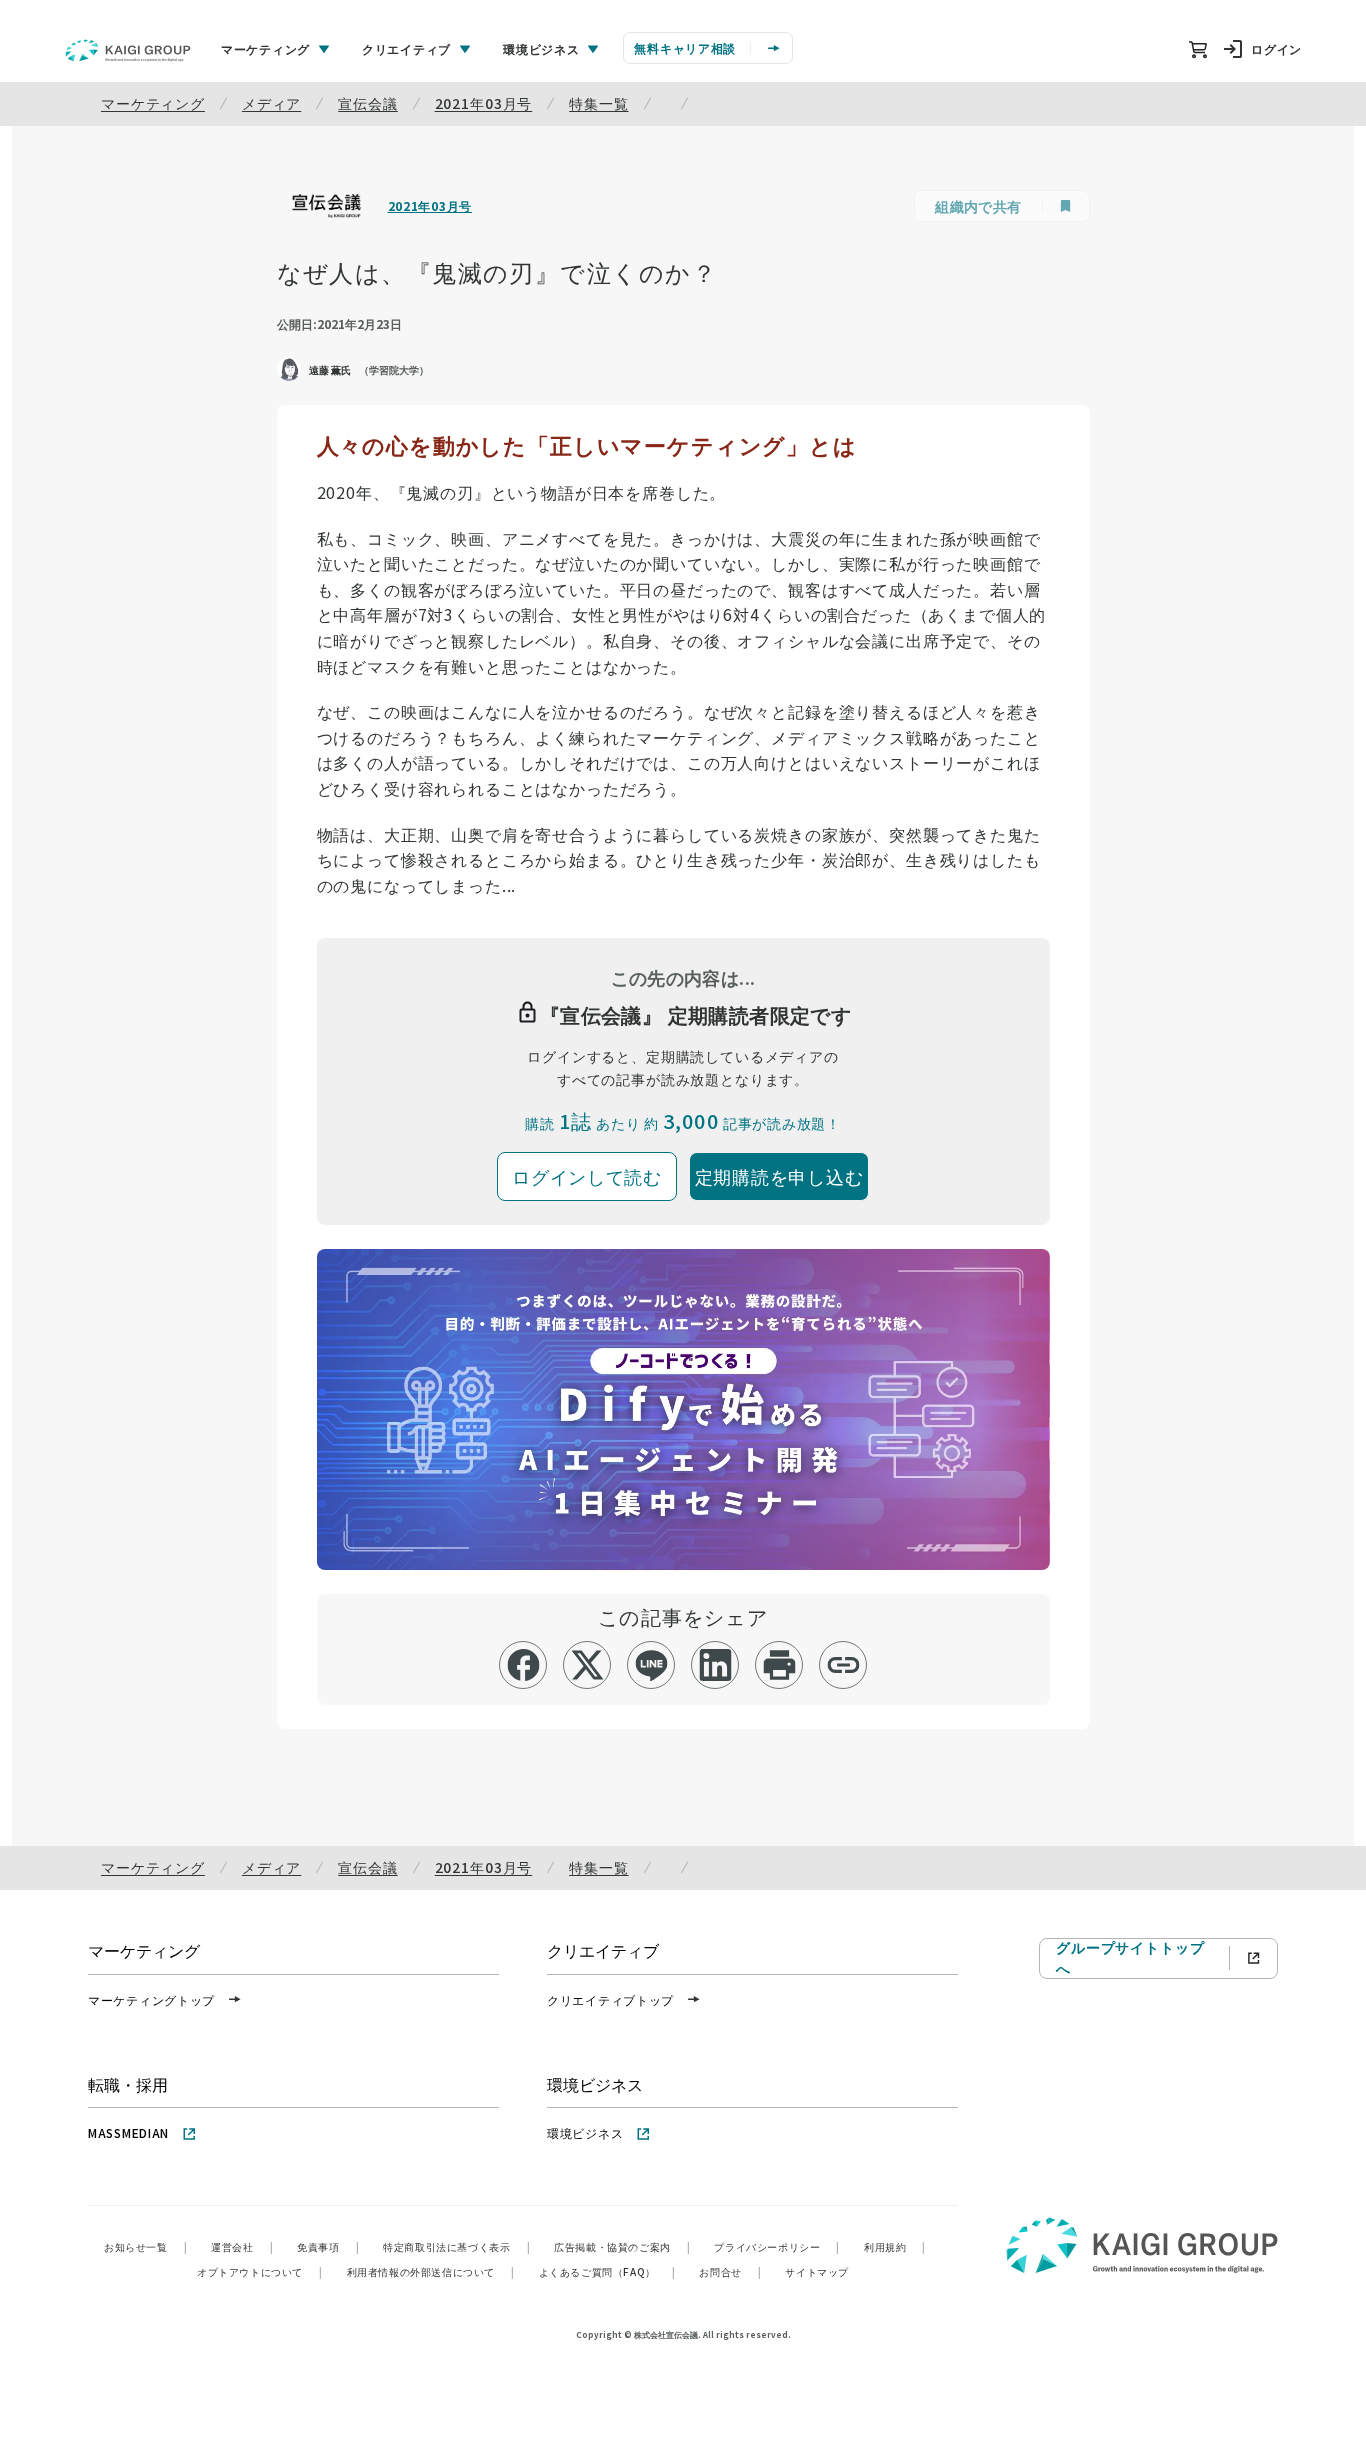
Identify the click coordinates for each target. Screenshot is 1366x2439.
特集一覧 (598, 103)
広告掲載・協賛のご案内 (622, 2246)
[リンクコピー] (843, 1665)
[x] (587, 1665)
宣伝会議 (367, 103)
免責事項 (328, 2246)
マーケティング (153, 103)
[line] (651, 1665)
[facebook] (523, 1665)
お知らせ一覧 (145, 2246)
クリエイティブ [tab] (406, 48)
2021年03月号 (484, 103)
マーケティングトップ (151, 1999)
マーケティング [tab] (265, 48)
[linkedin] (715, 1665)
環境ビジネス (585, 2132)
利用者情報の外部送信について (431, 2271)
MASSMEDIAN (128, 2132)
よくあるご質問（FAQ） (607, 2271)
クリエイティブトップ (610, 1999)
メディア (271, 103)
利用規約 (895, 2246)
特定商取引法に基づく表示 (456, 2246)
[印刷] (779, 1665)
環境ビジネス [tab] (541, 48)
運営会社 (242, 2246)
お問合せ (730, 2271)
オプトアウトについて (260, 2271)
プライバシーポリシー (777, 2246)
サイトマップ (817, 2271)
